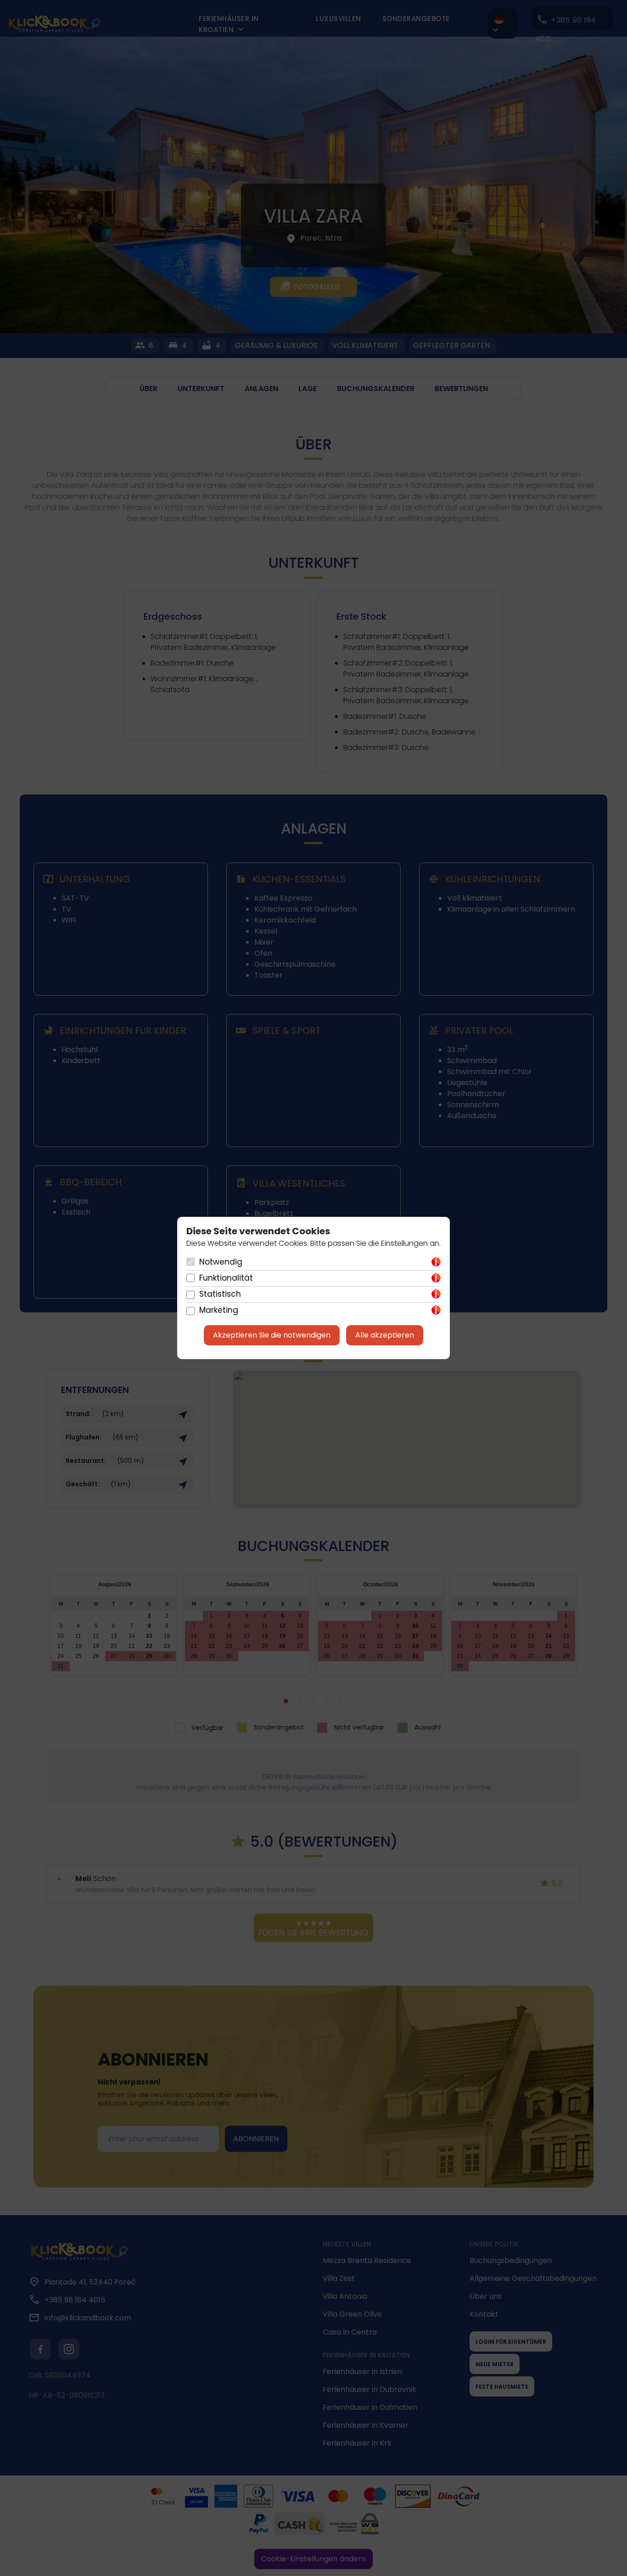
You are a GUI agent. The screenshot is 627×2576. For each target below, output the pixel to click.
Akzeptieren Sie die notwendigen (272, 1335)
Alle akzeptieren (385, 1335)
